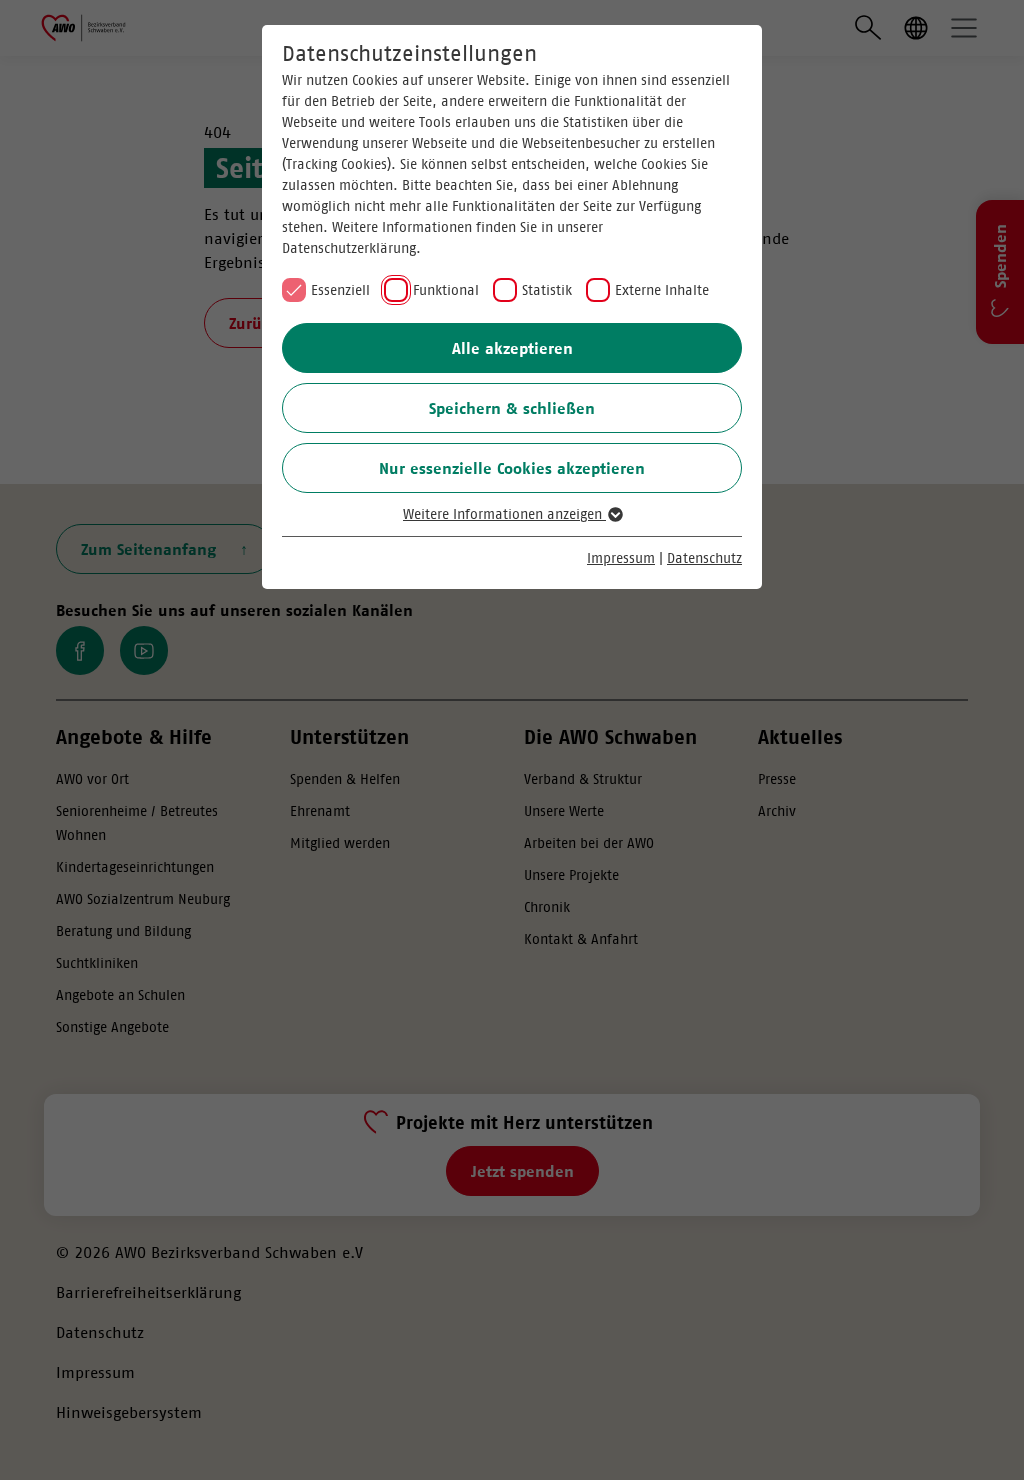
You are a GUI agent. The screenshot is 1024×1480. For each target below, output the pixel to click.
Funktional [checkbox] (446, 290)
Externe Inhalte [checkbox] (662, 290)
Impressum (621, 558)
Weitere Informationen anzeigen (504, 514)
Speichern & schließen (512, 408)
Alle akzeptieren (512, 348)
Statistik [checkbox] (547, 290)
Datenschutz (704, 558)
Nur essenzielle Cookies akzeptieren (512, 468)
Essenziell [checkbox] (340, 290)
